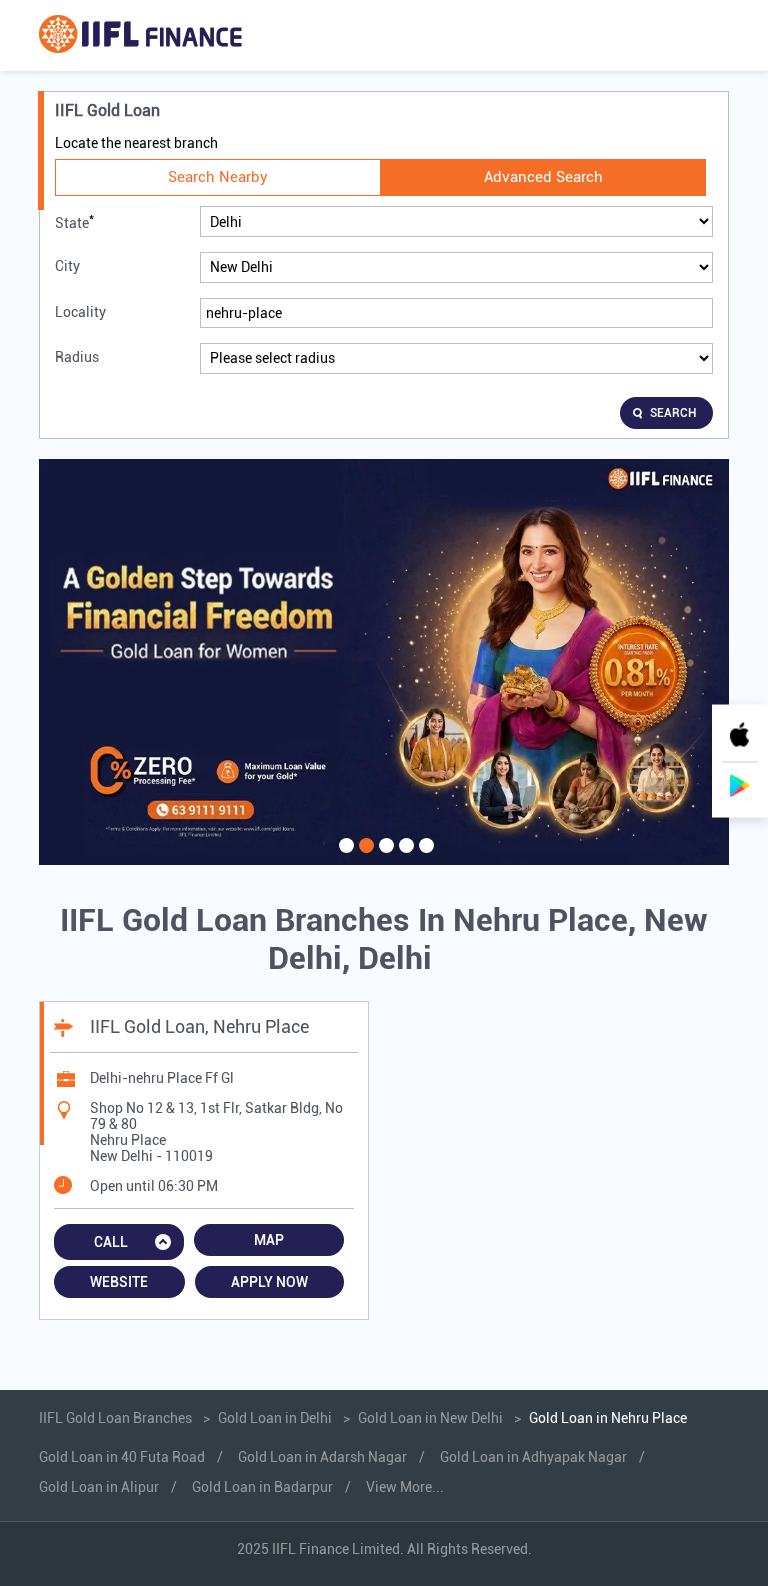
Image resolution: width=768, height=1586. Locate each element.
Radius (77, 357)
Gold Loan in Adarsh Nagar (322, 1457)
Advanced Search (543, 177)
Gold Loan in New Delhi (430, 1418)
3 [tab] (384, 858)
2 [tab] (364, 858)
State (74, 221)
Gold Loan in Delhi (275, 1418)
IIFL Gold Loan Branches (117, 1418)
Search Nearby (218, 177)
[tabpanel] (384, 662)
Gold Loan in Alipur (99, 1487)
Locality (80, 312)
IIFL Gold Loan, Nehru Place (199, 1026)
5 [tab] (424, 858)
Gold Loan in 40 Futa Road (122, 1457)
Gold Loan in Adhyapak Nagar (533, 1457)
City (67, 266)
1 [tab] (344, 858)
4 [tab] (404, 858)
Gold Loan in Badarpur (262, 1487)
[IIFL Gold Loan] (140, 35)
